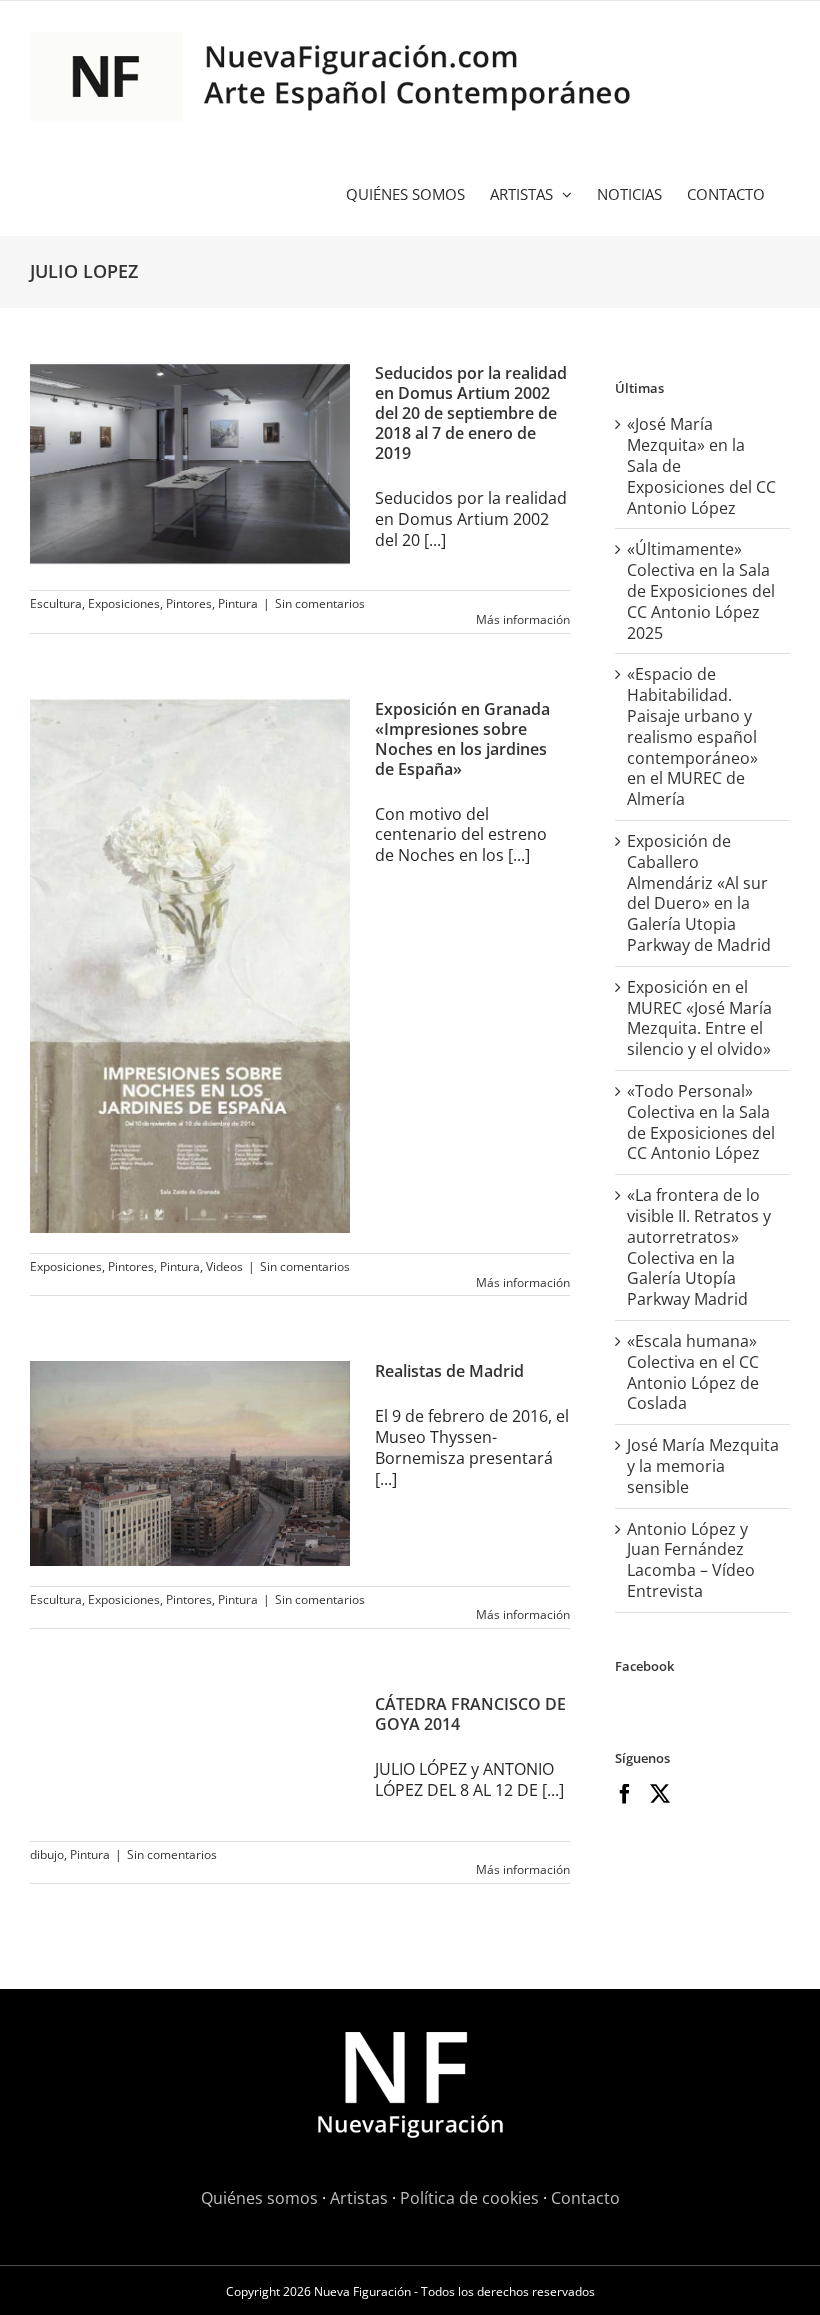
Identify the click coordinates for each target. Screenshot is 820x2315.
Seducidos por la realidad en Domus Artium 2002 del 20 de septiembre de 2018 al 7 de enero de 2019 (471, 413)
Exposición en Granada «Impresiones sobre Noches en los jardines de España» (462, 739)
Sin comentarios (320, 603)
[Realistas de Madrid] (190, 1463)
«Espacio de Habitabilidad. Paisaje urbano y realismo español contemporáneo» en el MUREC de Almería (692, 736)
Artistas (359, 2198)
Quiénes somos (259, 2198)
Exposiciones (124, 603)
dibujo (47, 1854)
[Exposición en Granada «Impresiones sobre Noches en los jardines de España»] (190, 966)
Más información (523, 619)
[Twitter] (660, 1794)
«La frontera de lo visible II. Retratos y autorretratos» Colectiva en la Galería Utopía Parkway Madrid (699, 1247)
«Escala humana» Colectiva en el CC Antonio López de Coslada (693, 1372)
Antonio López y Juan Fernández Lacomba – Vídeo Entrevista (691, 1560)
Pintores (189, 603)
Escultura (56, 603)
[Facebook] (625, 1794)
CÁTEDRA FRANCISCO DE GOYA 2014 (470, 1714)
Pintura (238, 603)
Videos (224, 1266)
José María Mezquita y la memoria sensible (703, 1466)
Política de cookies (469, 2198)
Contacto (585, 2198)
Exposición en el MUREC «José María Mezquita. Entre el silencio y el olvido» (699, 1018)
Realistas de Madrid (449, 1371)
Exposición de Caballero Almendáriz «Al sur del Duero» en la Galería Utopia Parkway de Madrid (699, 893)
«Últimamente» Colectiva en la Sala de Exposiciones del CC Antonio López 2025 (701, 590)
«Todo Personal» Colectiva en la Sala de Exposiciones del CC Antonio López (701, 1122)
